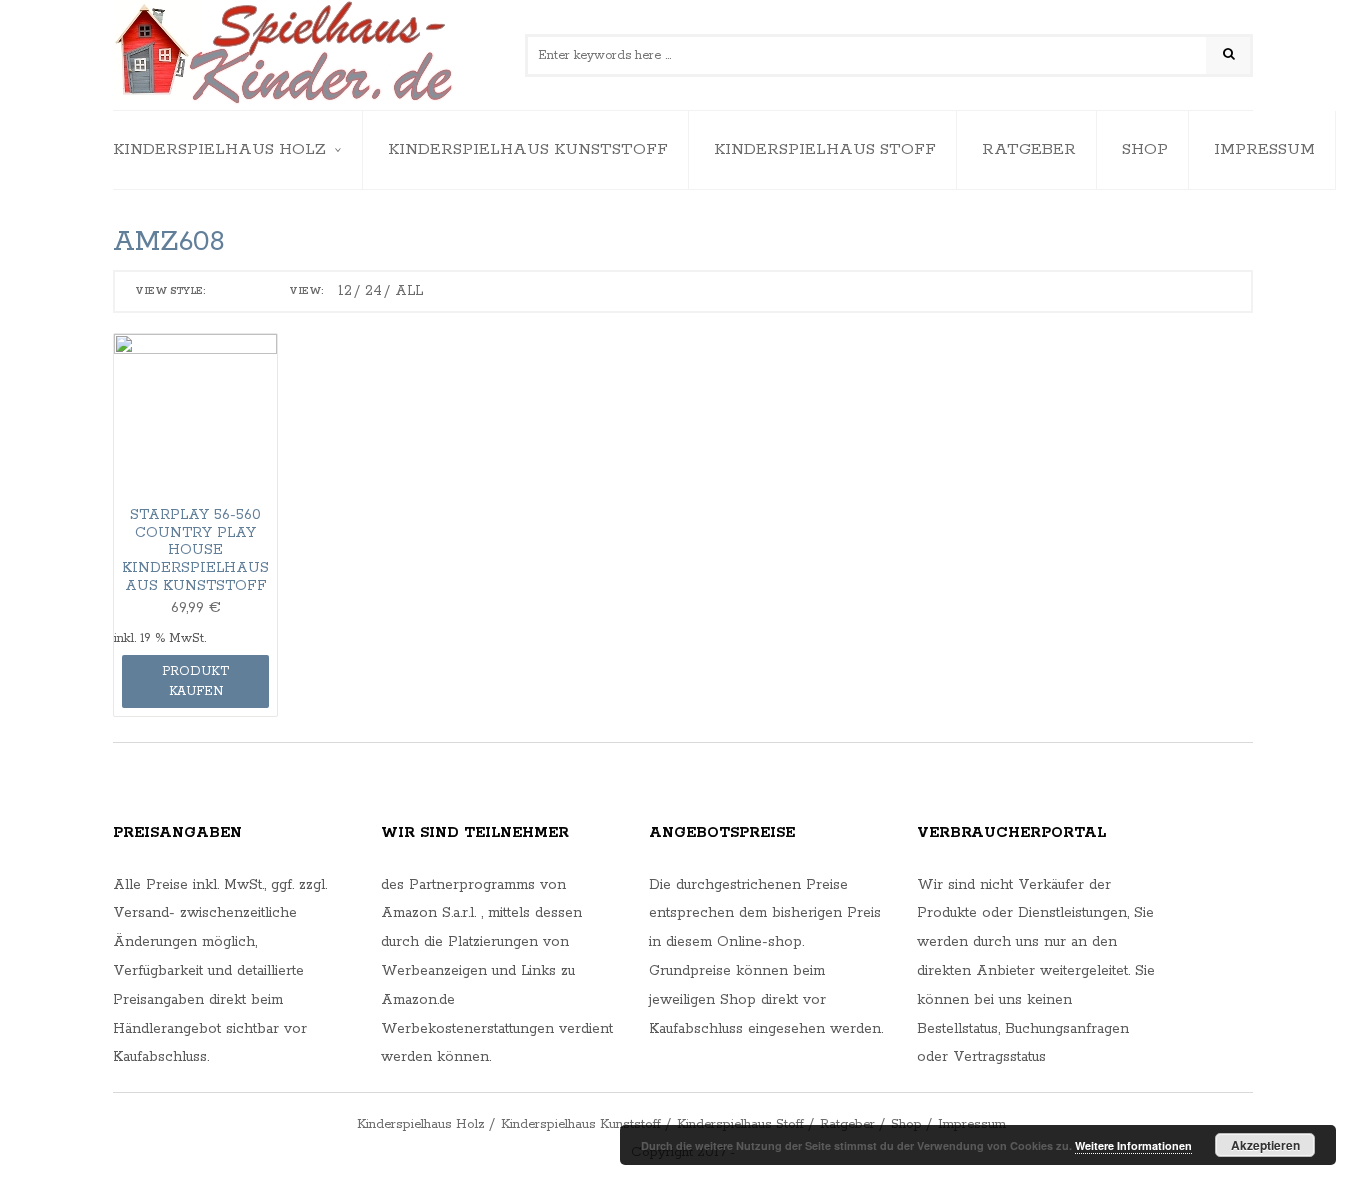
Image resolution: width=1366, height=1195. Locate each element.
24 (373, 291)
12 (345, 291)
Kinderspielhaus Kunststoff (528, 149)
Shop (1145, 149)
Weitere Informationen (1133, 1145)
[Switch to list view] (253, 292)
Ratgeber (1029, 149)
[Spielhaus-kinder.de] (285, 55)
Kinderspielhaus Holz (219, 149)
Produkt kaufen (195, 681)
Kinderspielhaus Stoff (825, 149)
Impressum (1264, 149)
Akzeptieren (1265, 1145)
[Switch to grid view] (226, 292)
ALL (409, 291)
